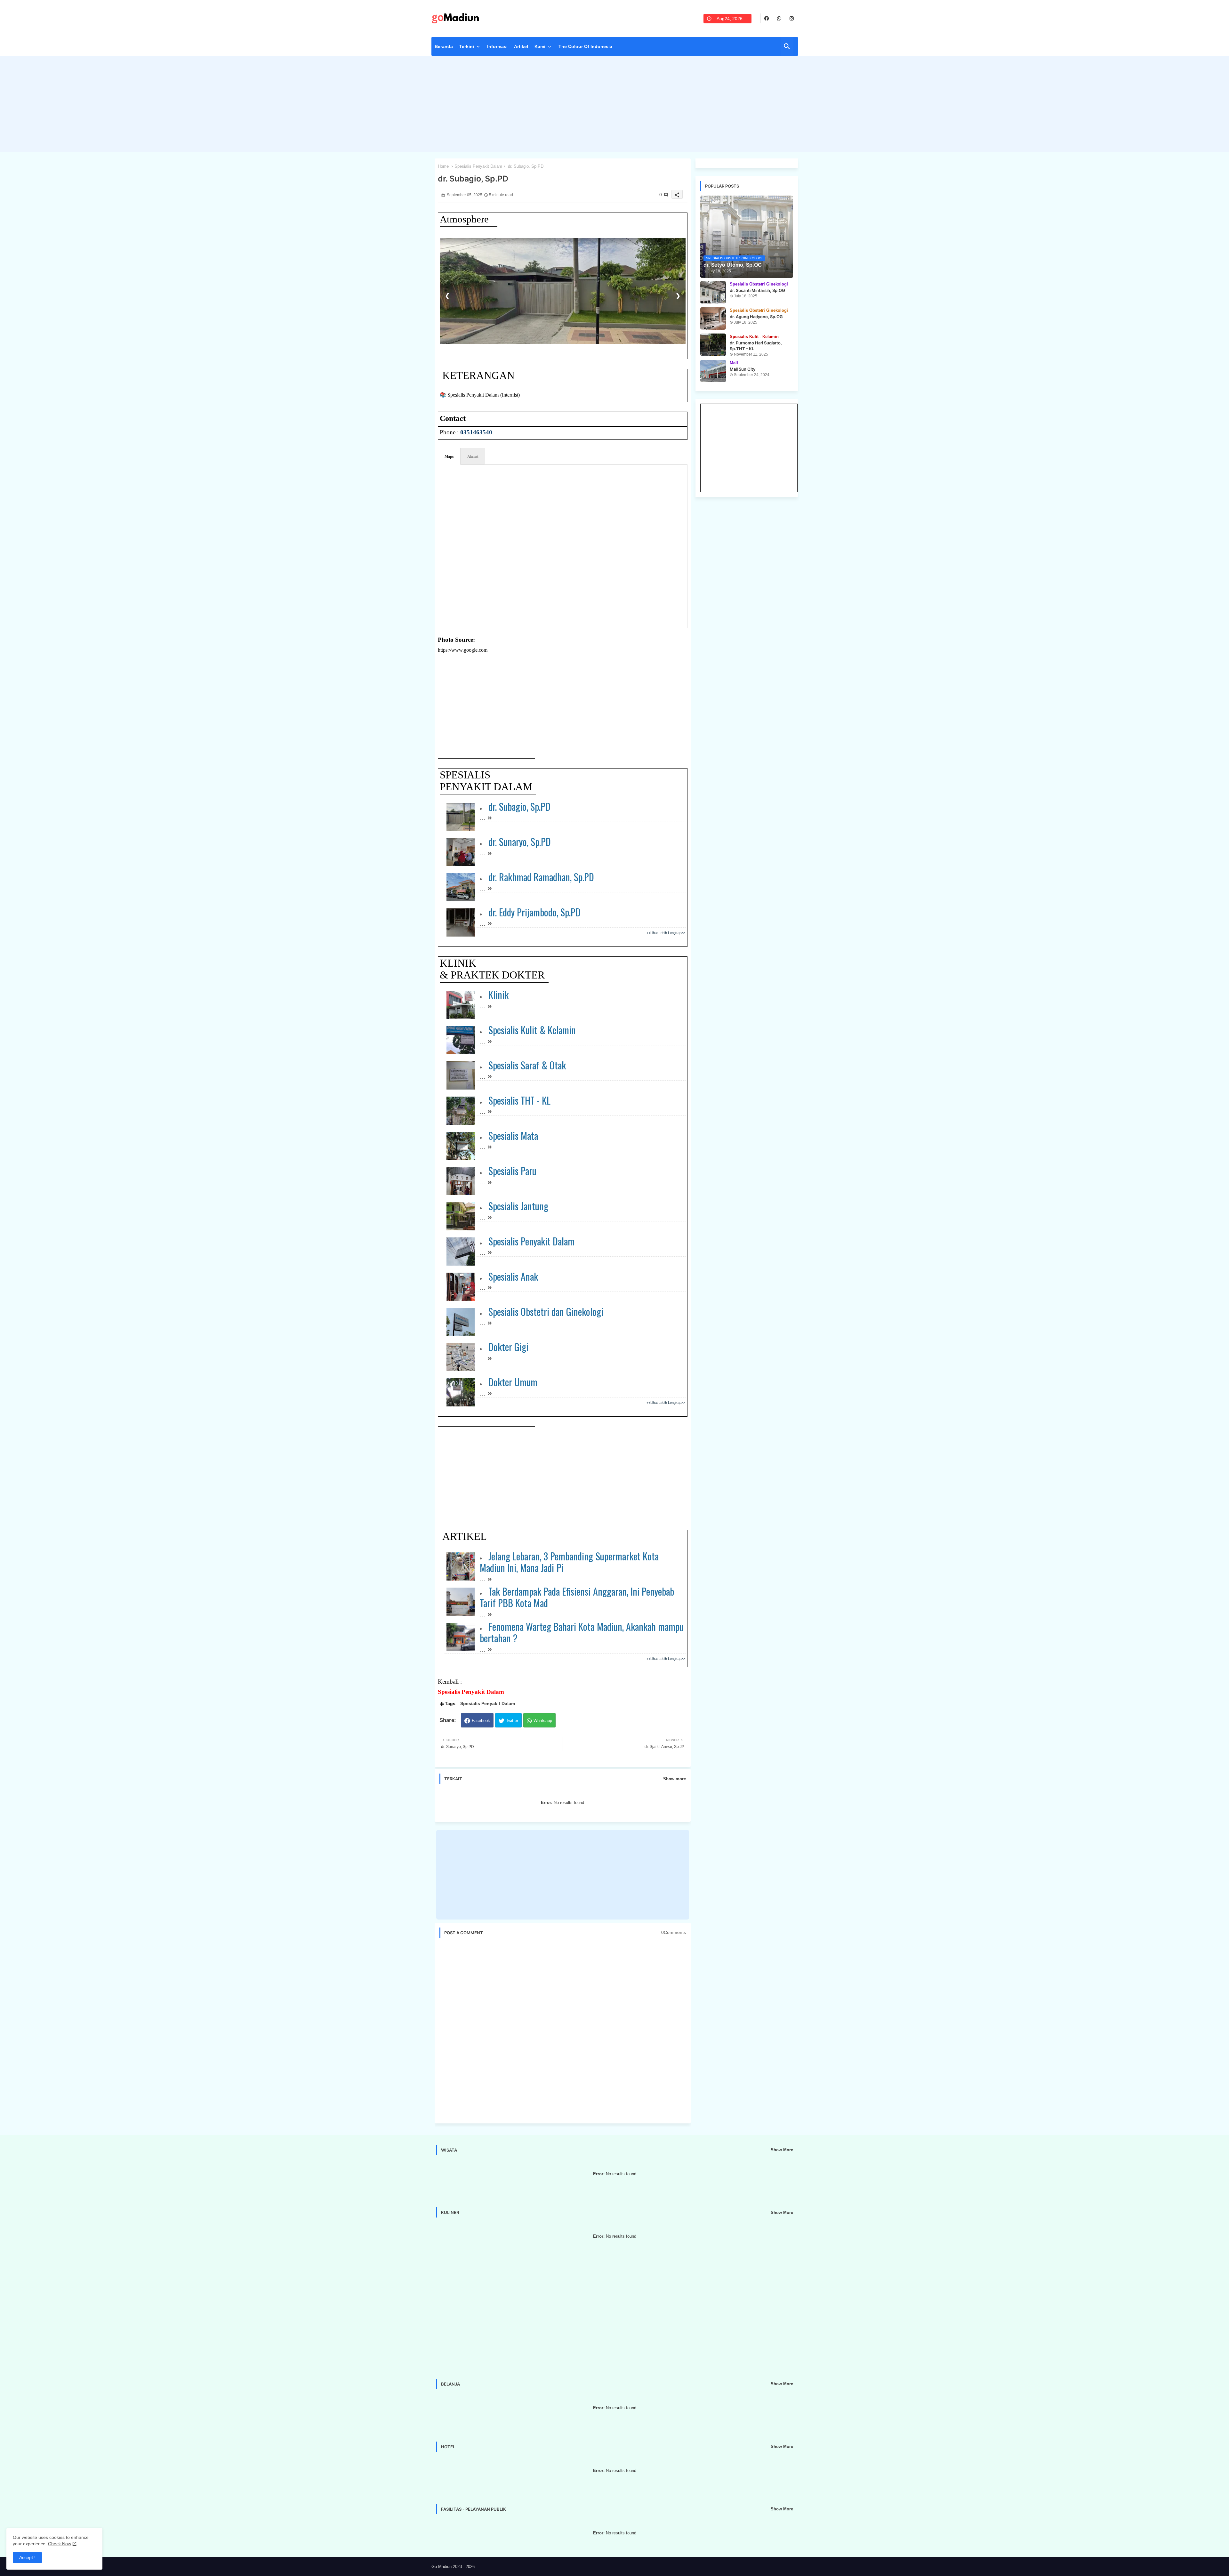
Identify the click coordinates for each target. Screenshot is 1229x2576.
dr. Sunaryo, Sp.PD (520, 842)
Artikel (521, 46)
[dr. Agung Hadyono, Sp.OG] (713, 318)
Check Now (60, 2544)
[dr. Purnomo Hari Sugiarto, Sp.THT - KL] (713, 345)
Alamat (473, 456)
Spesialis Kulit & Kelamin (532, 1030)
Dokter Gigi (508, 1347)
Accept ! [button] (27, 2557)
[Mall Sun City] (713, 371)
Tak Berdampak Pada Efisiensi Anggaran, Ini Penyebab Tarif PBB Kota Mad (577, 1597)
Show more (675, 1779)
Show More (782, 2150)
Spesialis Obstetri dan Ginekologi (546, 1312)
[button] (787, 46)
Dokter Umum (513, 1382)
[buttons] (767, 18)
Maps (449, 456)
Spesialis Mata (513, 1135)
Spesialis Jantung (518, 1206)
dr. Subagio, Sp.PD (520, 806)
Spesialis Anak (513, 1276)
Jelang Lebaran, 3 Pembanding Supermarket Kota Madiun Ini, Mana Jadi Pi (569, 1562)
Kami (540, 46)
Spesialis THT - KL (520, 1100)
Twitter (512, 1721)
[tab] (444, 48)
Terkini (467, 46)
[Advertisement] (615, 106)
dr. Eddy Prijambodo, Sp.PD (535, 912)
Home (443, 166)
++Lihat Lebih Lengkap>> (666, 933)
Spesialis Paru (512, 1171)
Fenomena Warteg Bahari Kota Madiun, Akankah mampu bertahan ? (582, 1632)
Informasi (497, 46)
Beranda (444, 46)
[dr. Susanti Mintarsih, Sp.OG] (713, 292)
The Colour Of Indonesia (585, 46)
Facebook (481, 1721)
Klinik (498, 995)
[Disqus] (563, 2031)
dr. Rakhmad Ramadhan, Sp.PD (541, 877)
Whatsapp (543, 1721)
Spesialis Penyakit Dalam (478, 166)
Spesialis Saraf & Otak (527, 1065)
